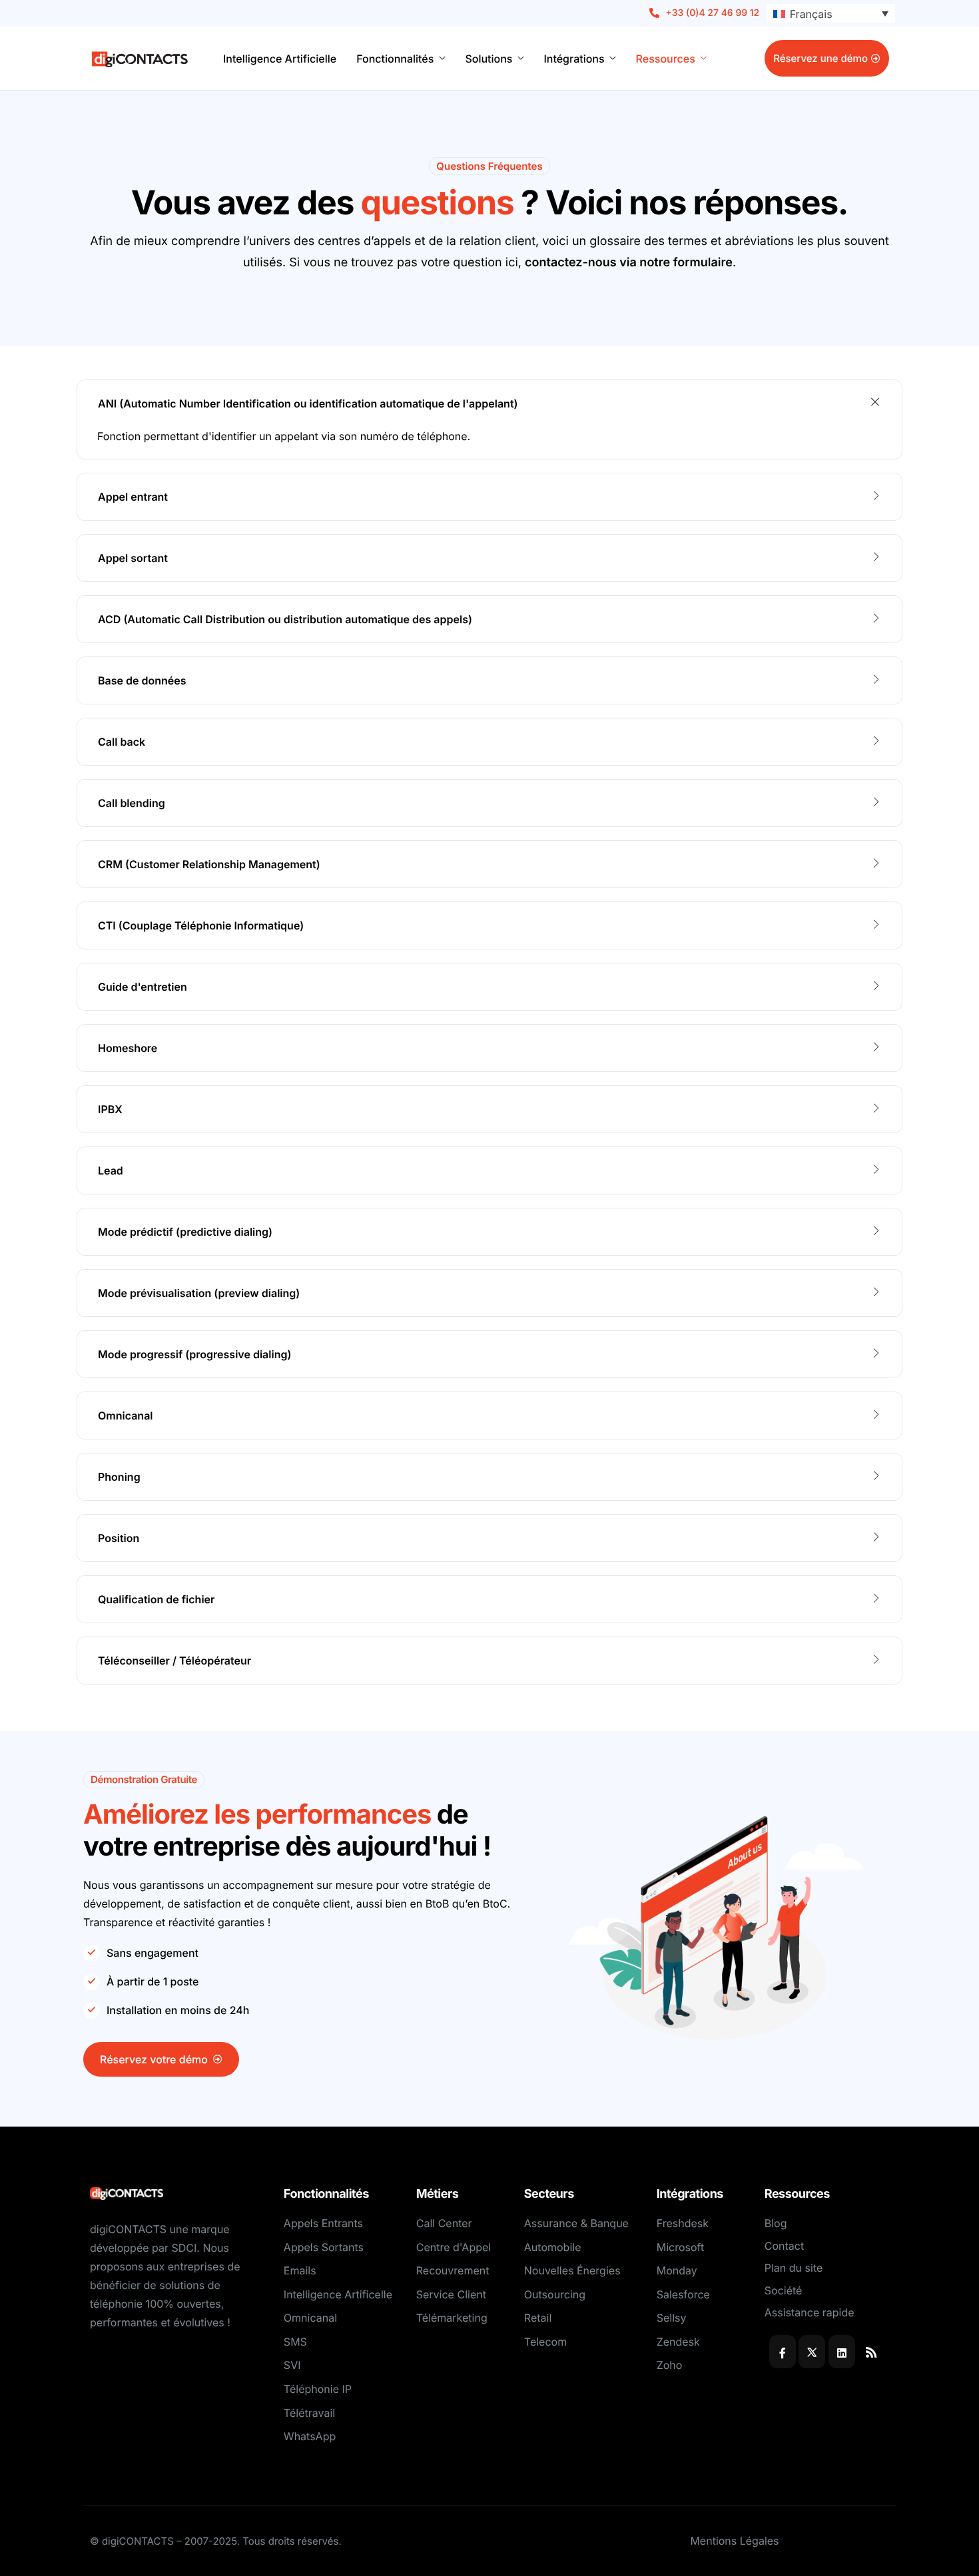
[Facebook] (783, 2352)
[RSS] (871, 2352)
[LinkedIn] (842, 2352)
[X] (812, 2352)
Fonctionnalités (395, 59)
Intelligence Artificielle (280, 59)
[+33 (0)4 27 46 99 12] (705, 13)
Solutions (489, 59)
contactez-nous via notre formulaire (629, 263)
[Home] (140, 58)
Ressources (666, 59)
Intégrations (574, 59)
